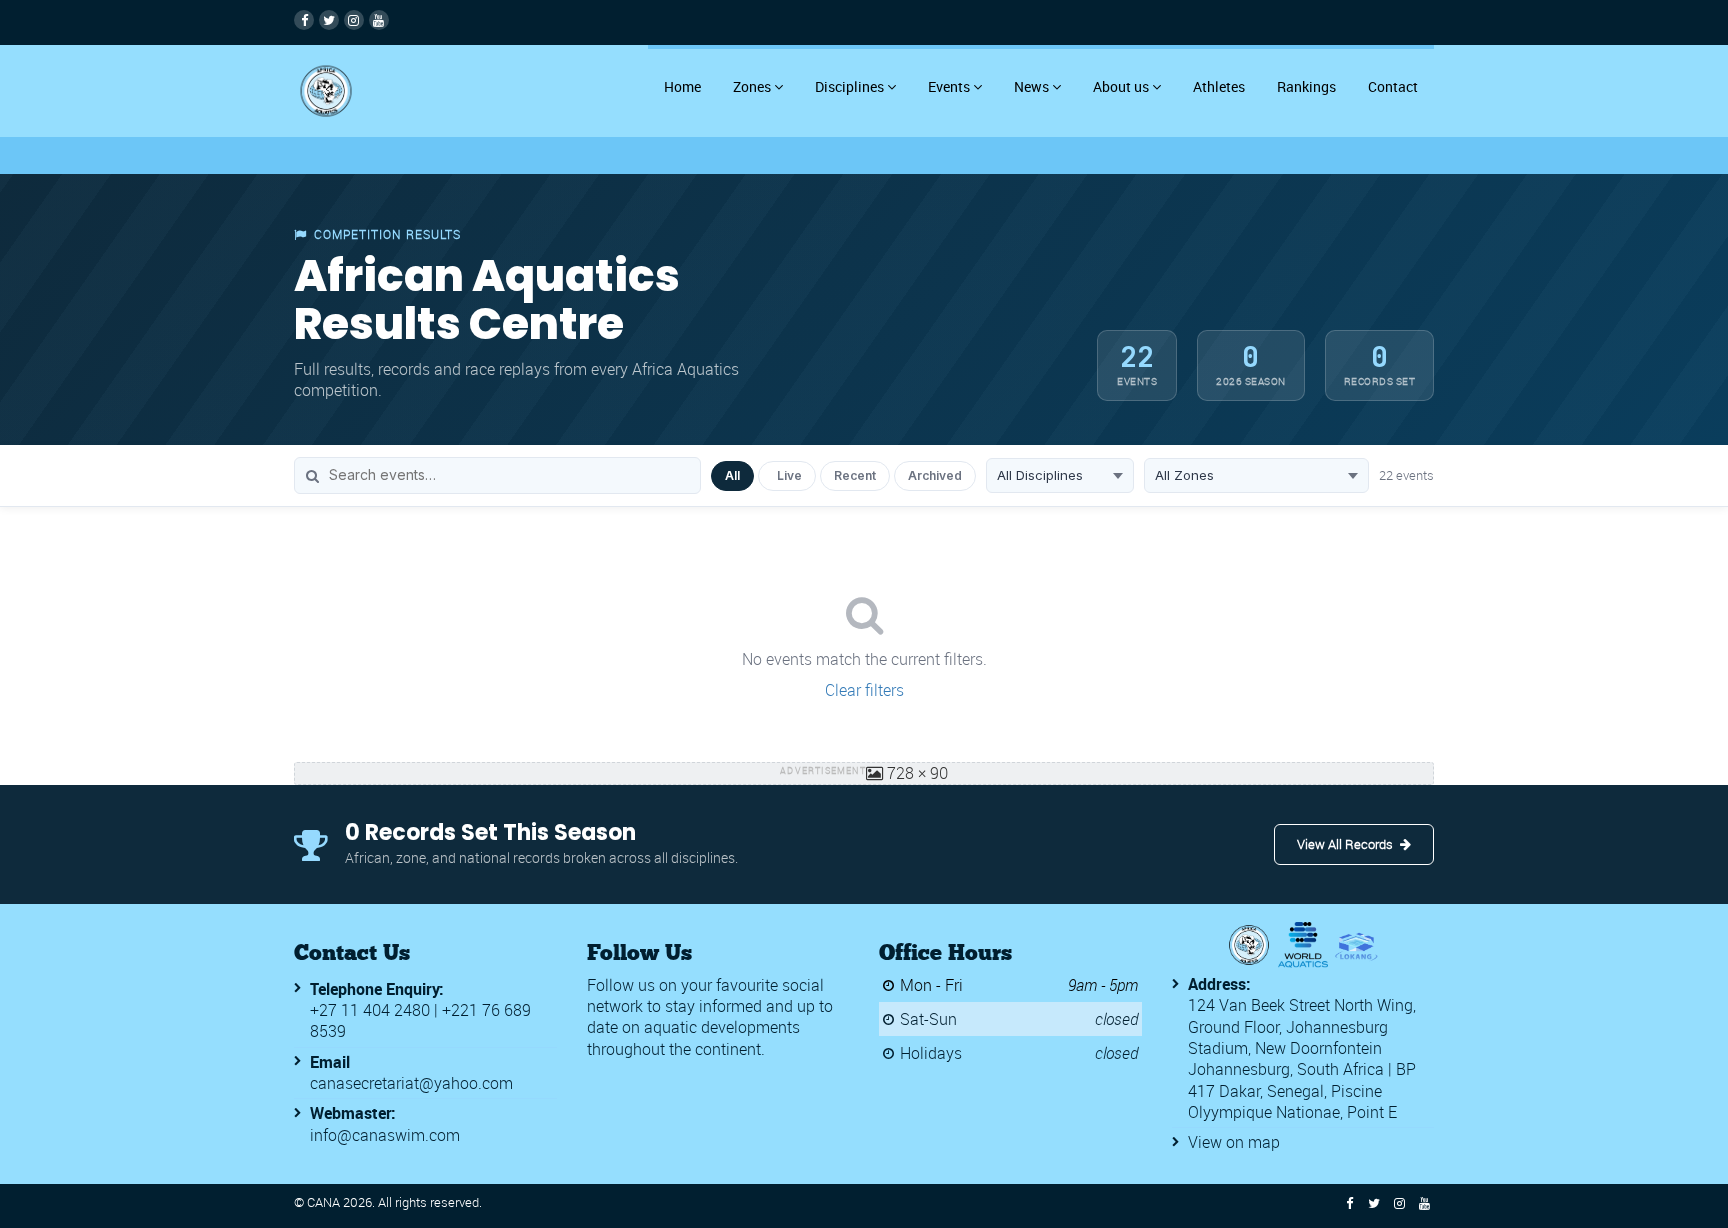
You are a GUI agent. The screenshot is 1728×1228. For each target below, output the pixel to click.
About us (1121, 86)
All (732, 475)
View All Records (1345, 844)
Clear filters (864, 690)
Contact (1393, 86)
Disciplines (849, 86)
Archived (935, 475)
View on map (1234, 1142)
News (1031, 86)
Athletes (1219, 86)
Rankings (1306, 86)
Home (682, 86)
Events (949, 86)
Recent (855, 475)
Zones (752, 86)
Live (789, 475)
